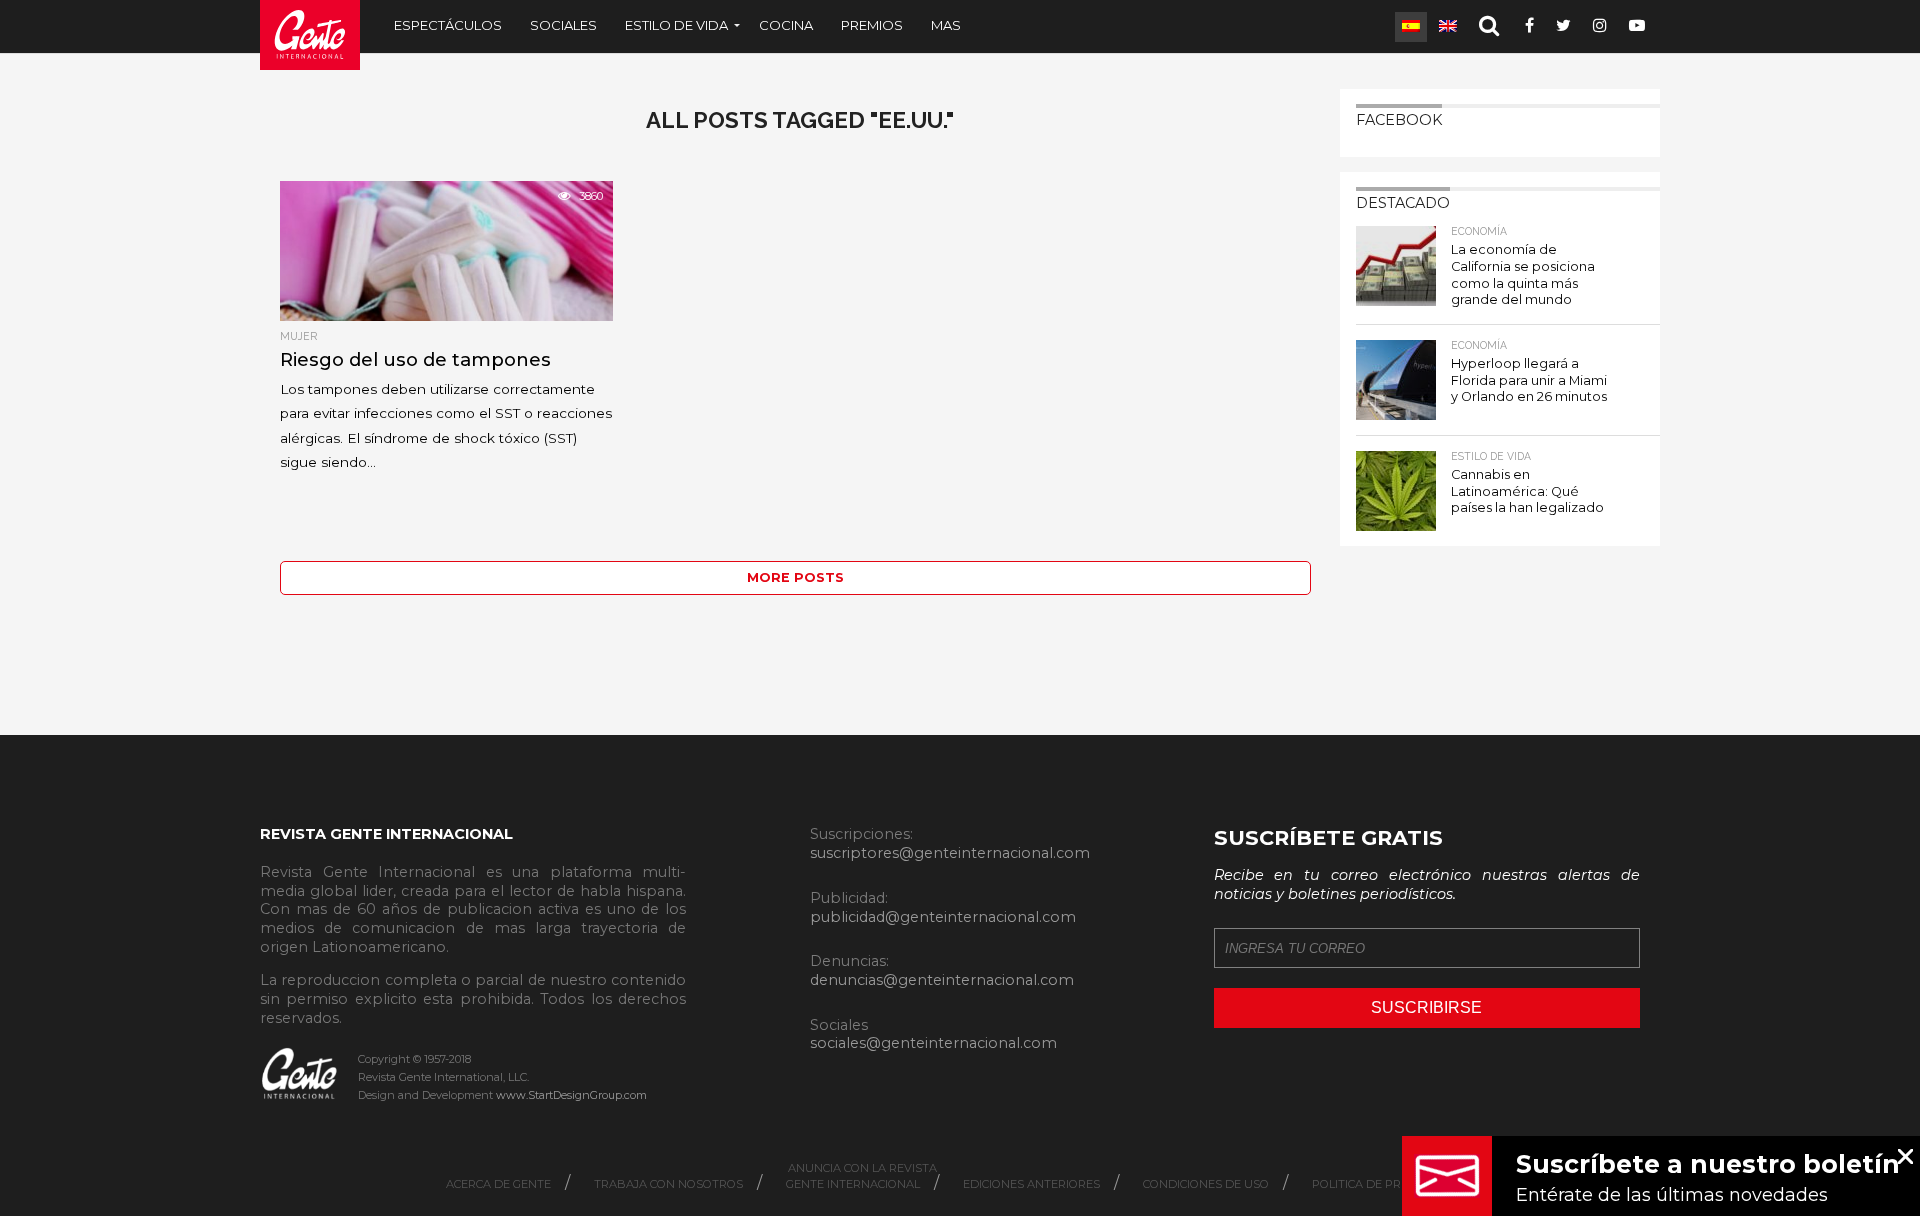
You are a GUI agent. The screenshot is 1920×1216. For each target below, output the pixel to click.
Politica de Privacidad (1384, 1184)
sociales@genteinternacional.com (933, 1043)
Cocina (786, 25)
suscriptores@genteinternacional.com (950, 853)
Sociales (563, 25)
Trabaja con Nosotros (668, 1184)
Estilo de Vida (676, 25)
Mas (946, 25)
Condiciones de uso (1206, 1184)
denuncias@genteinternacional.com (942, 980)
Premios (872, 25)
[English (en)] (1448, 26)
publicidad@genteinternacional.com (943, 917)
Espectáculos (448, 25)
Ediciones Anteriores (1031, 1184)
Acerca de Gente (498, 1184)
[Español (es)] (1411, 26)
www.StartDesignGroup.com (571, 1095)
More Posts (795, 577)
